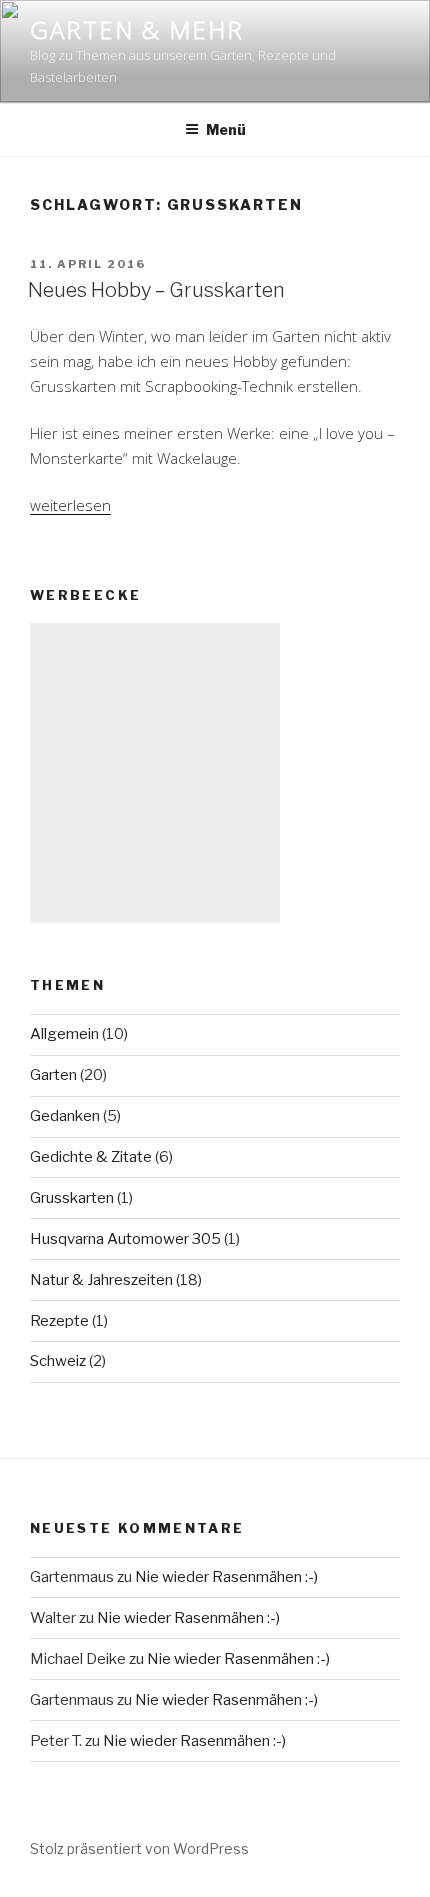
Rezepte (59, 1321)
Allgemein (64, 1034)
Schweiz (58, 1361)
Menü (226, 129)
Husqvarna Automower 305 (125, 1239)
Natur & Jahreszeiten (101, 1280)
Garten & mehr (137, 29)
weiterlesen (70, 505)
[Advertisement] (155, 773)
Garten (53, 1075)
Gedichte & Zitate (91, 1157)
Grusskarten (72, 1198)
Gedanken (65, 1116)
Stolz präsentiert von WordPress (139, 1848)
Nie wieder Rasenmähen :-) (226, 1577)
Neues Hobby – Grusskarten (156, 290)
